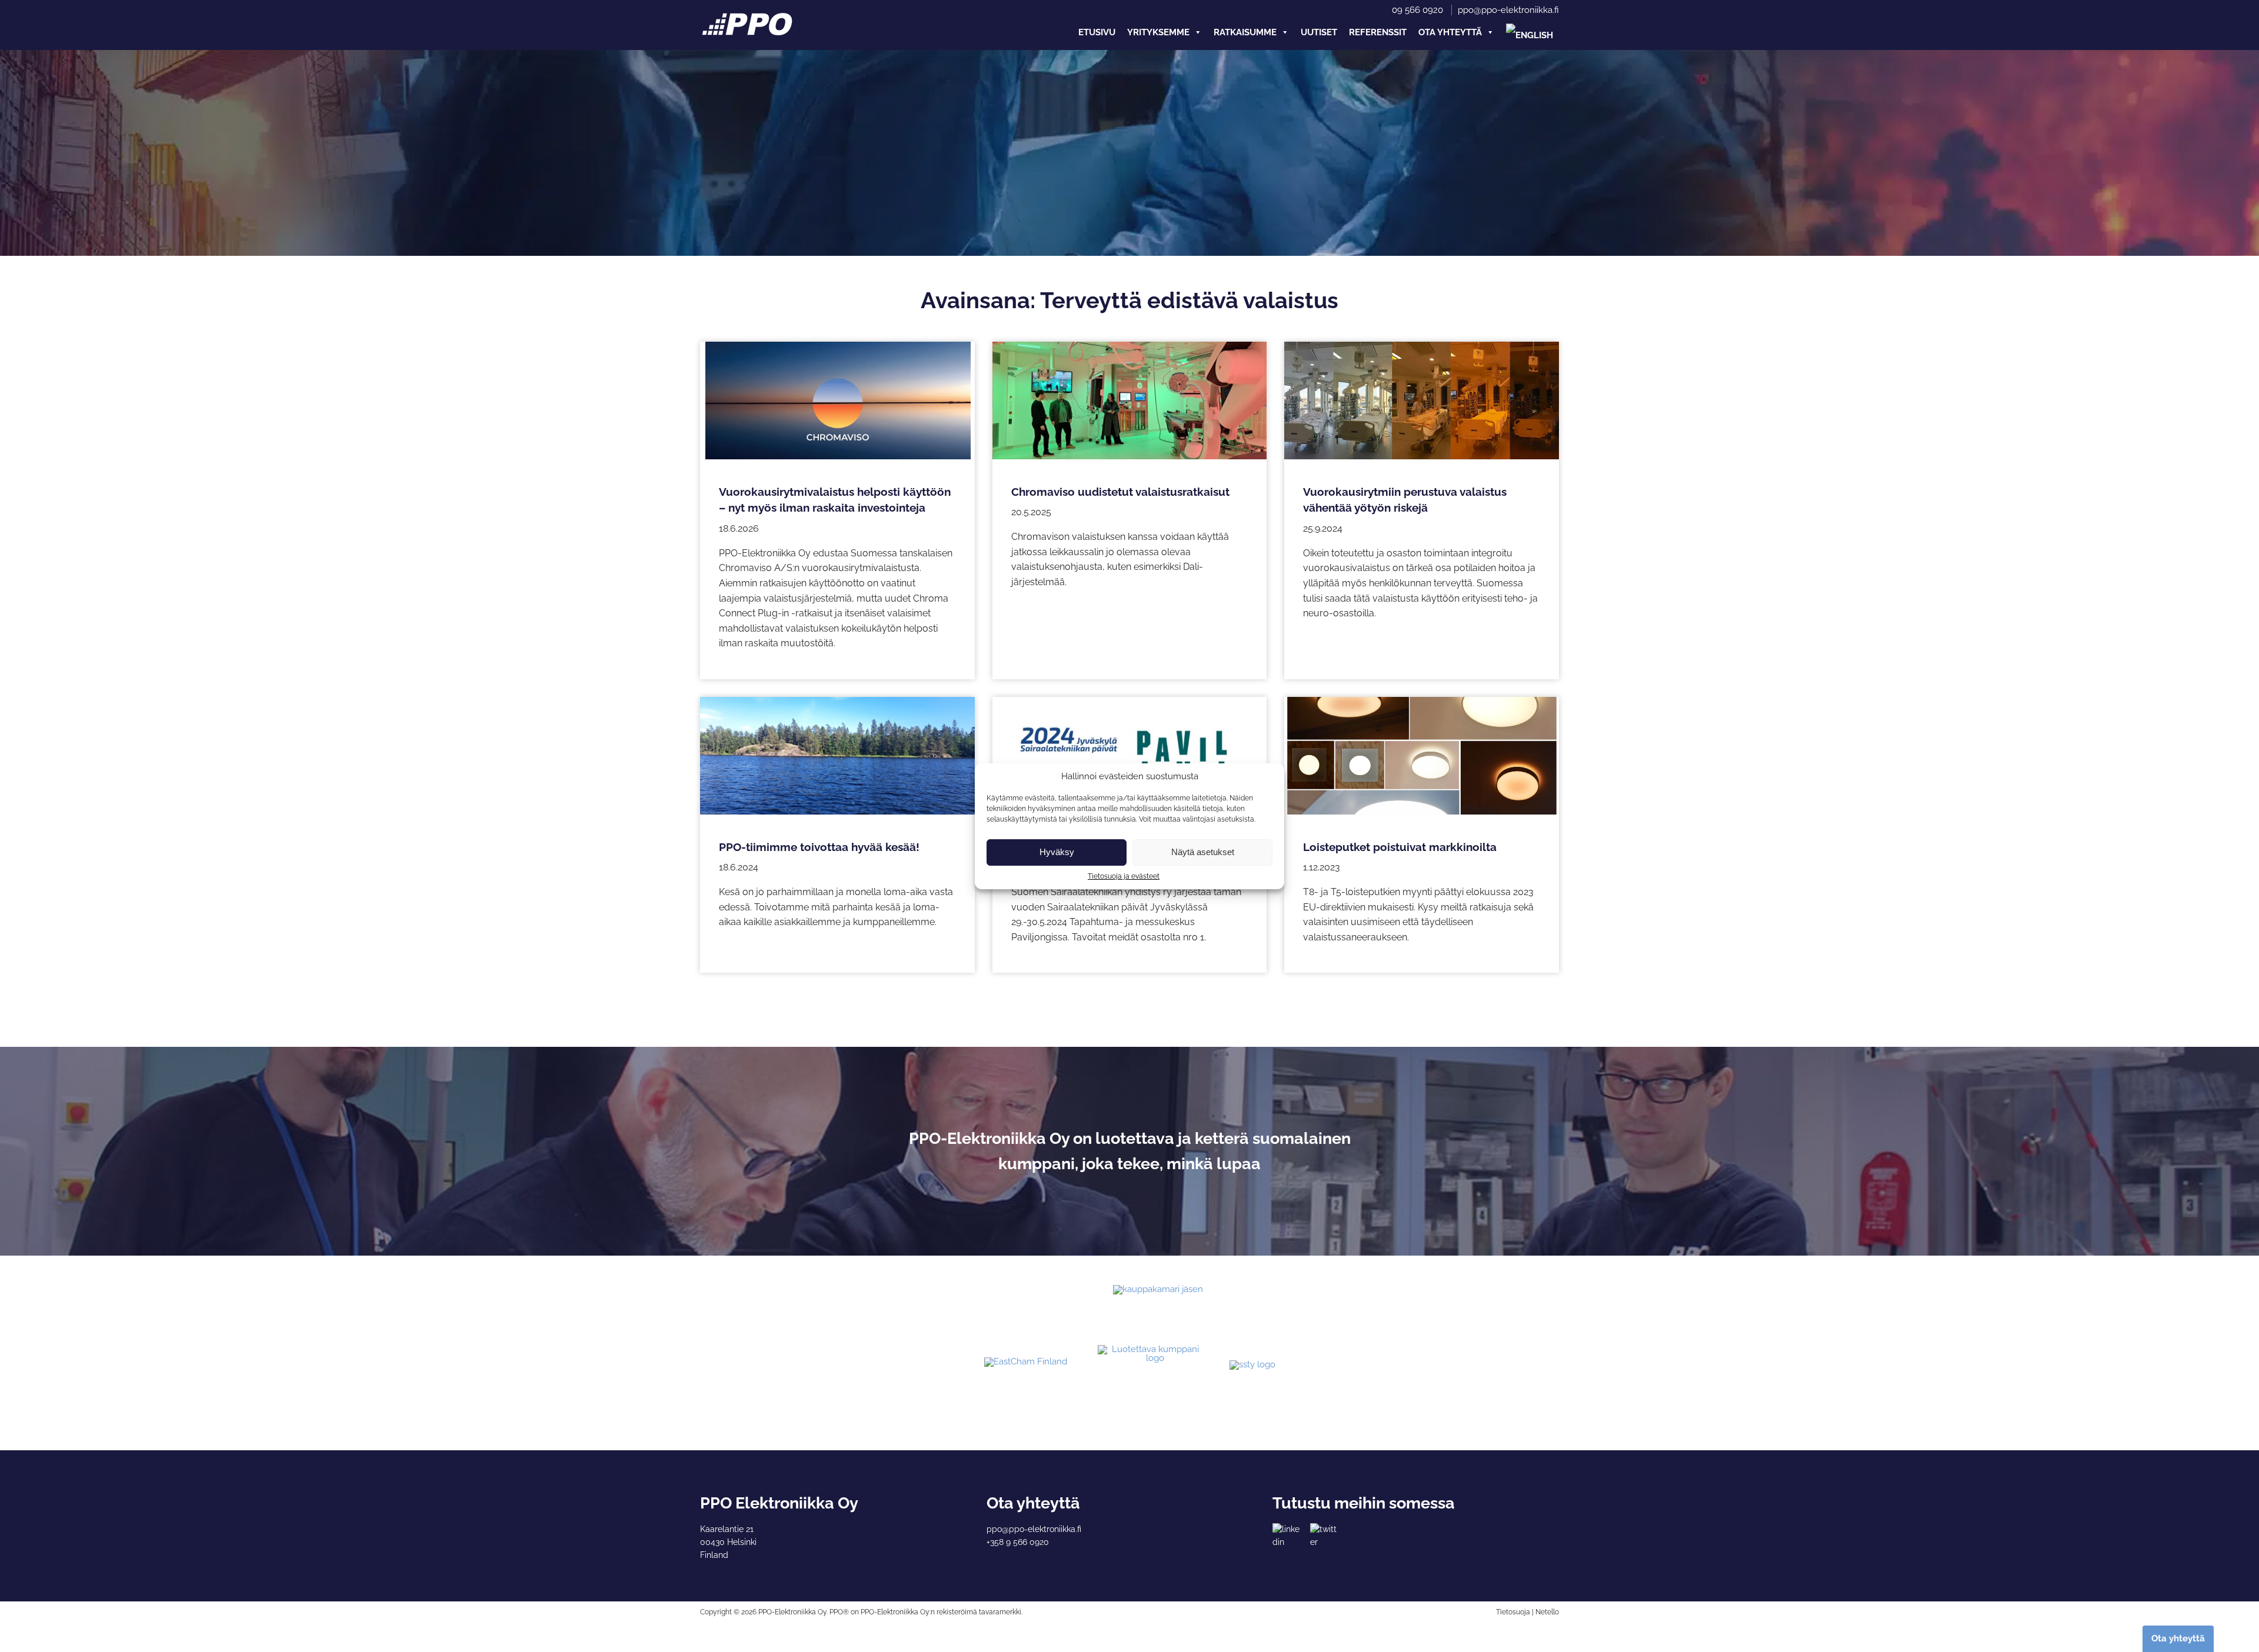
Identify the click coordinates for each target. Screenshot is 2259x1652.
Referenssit (1378, 32)
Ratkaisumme (1245, 32)
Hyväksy (1057, 852)
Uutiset (1319, 32)
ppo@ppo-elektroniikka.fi (1508, 10)
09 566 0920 (1417, 10)
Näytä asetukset (1203, 852)
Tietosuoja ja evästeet (1124, 876)
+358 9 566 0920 (1018, 1542)
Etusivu (1097, 32)
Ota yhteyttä (1450, 32)
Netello (1547, 1612)
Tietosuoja (1513, 1612)
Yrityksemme (1158, 32)
